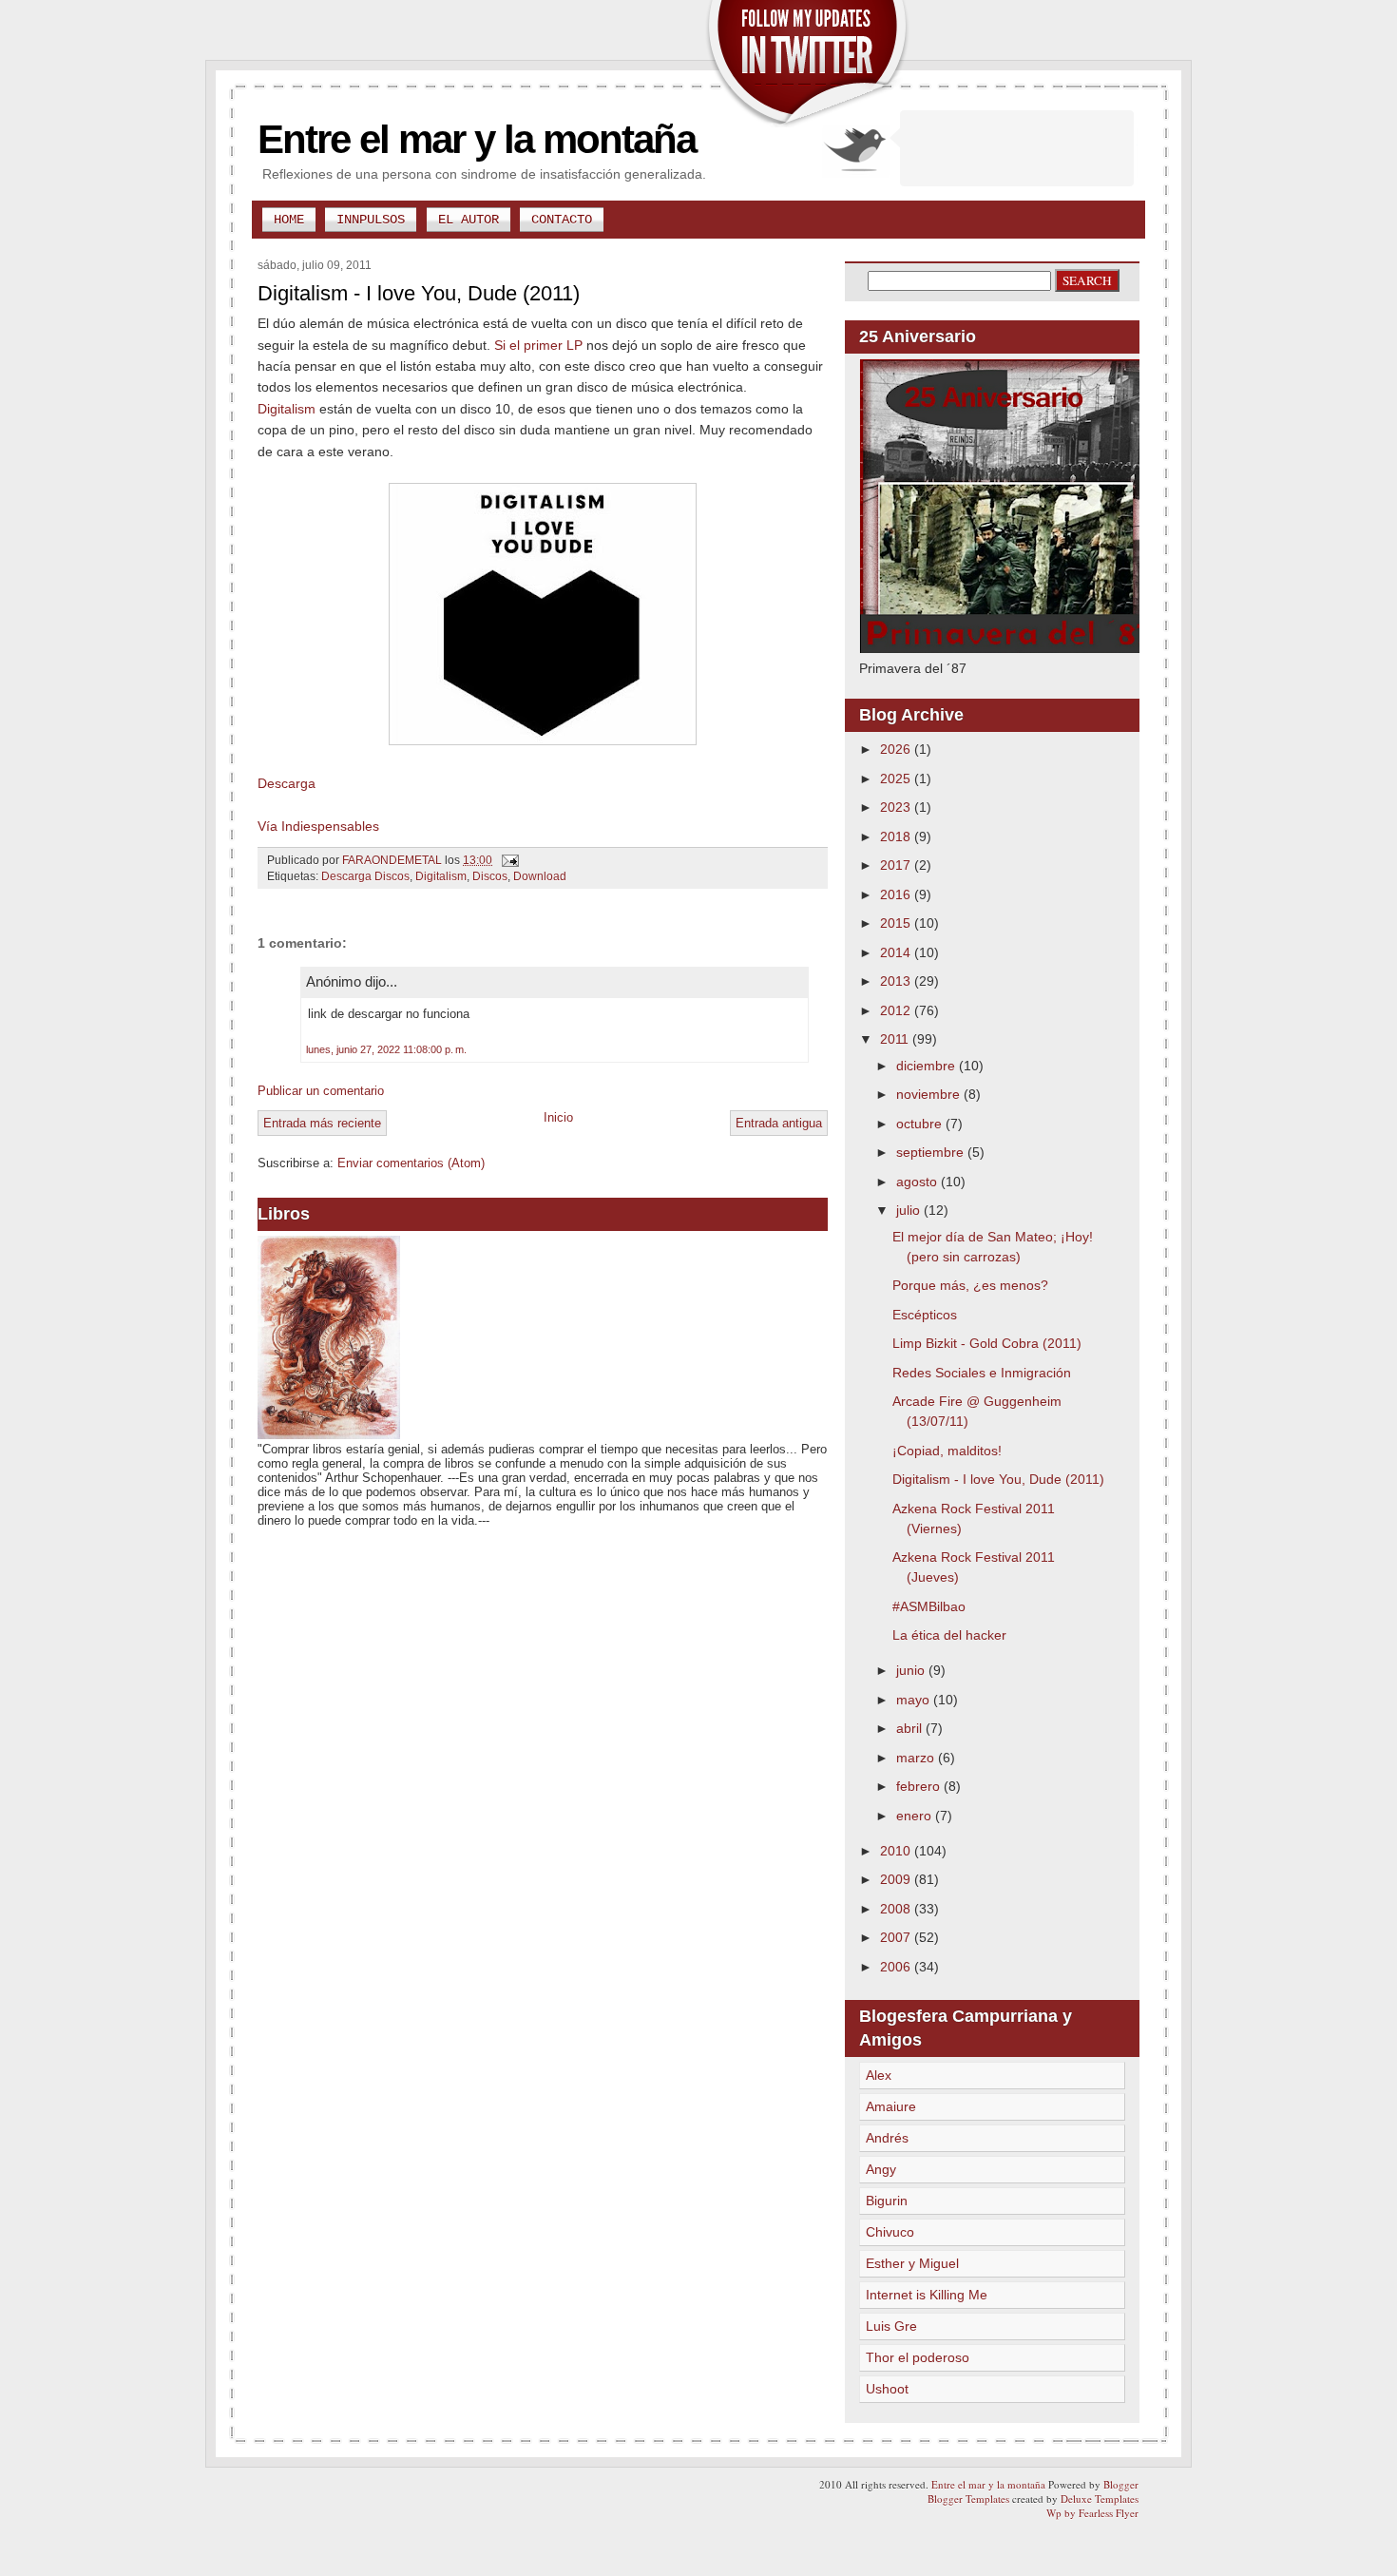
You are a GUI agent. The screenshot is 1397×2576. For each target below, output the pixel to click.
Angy (881, 2169)
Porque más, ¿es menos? (970, 1285)
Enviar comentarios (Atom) (411, 1163)
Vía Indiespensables (318, 826)
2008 (897, 1909)
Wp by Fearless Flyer (1092, 2513)
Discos (490, 876)
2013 (897, 981)
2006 (897, 1967)
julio (910, 1210)
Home (289, 220)
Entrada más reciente (322, 1123)
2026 (897, 749)
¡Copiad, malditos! (947, 1451)
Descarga (287, 783)
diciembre (928, 1066)
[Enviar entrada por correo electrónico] (509, 860)
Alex (879, 2075)
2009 (897, 1879)
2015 (897, 923)
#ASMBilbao (929, 1606)
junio (912, 1670)
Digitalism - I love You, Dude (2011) (998, 1479)
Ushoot (887, 2389)
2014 (897, 952)
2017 (897, 865)
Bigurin (887, 2201)
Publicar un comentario (321, 1091)
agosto (919, 1182)
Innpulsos (371, 220)
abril (911, 1728)
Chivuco (890, 2232)
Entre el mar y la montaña (477, 139)
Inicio (558, 1117)
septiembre (932, 1152)
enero (916, 1816)
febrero (920, 1786)
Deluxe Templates (1100, 2499)
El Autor (469, 220)
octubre (921, 1124)
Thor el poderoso (918, 2357)
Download (540, 876)
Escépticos (925, 1315)
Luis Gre (891, 2326)
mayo (915, 1700)
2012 (897, 1010)
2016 (897, 894)
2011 (896, 1039)
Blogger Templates (968, 2499)
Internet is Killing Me (927, 2295)
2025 (897, 779)
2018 (897, 836)
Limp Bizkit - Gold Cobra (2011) (987, 1343)
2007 (897, 1937)
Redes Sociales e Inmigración (982, 1373)
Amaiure (891, 2106)
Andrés (887, 2138)
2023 (897, 807)
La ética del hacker (949, 1635)
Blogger (1121, 2484)
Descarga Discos (365, 876)
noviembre (930, 1094)
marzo (917, 1758)
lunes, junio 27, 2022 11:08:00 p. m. (386, 1049)
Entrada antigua (779, 1123)
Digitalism (287, 409)
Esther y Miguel (912, 2263)
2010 (897, 1851)
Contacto (562, 220)
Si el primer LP (538, 345)
